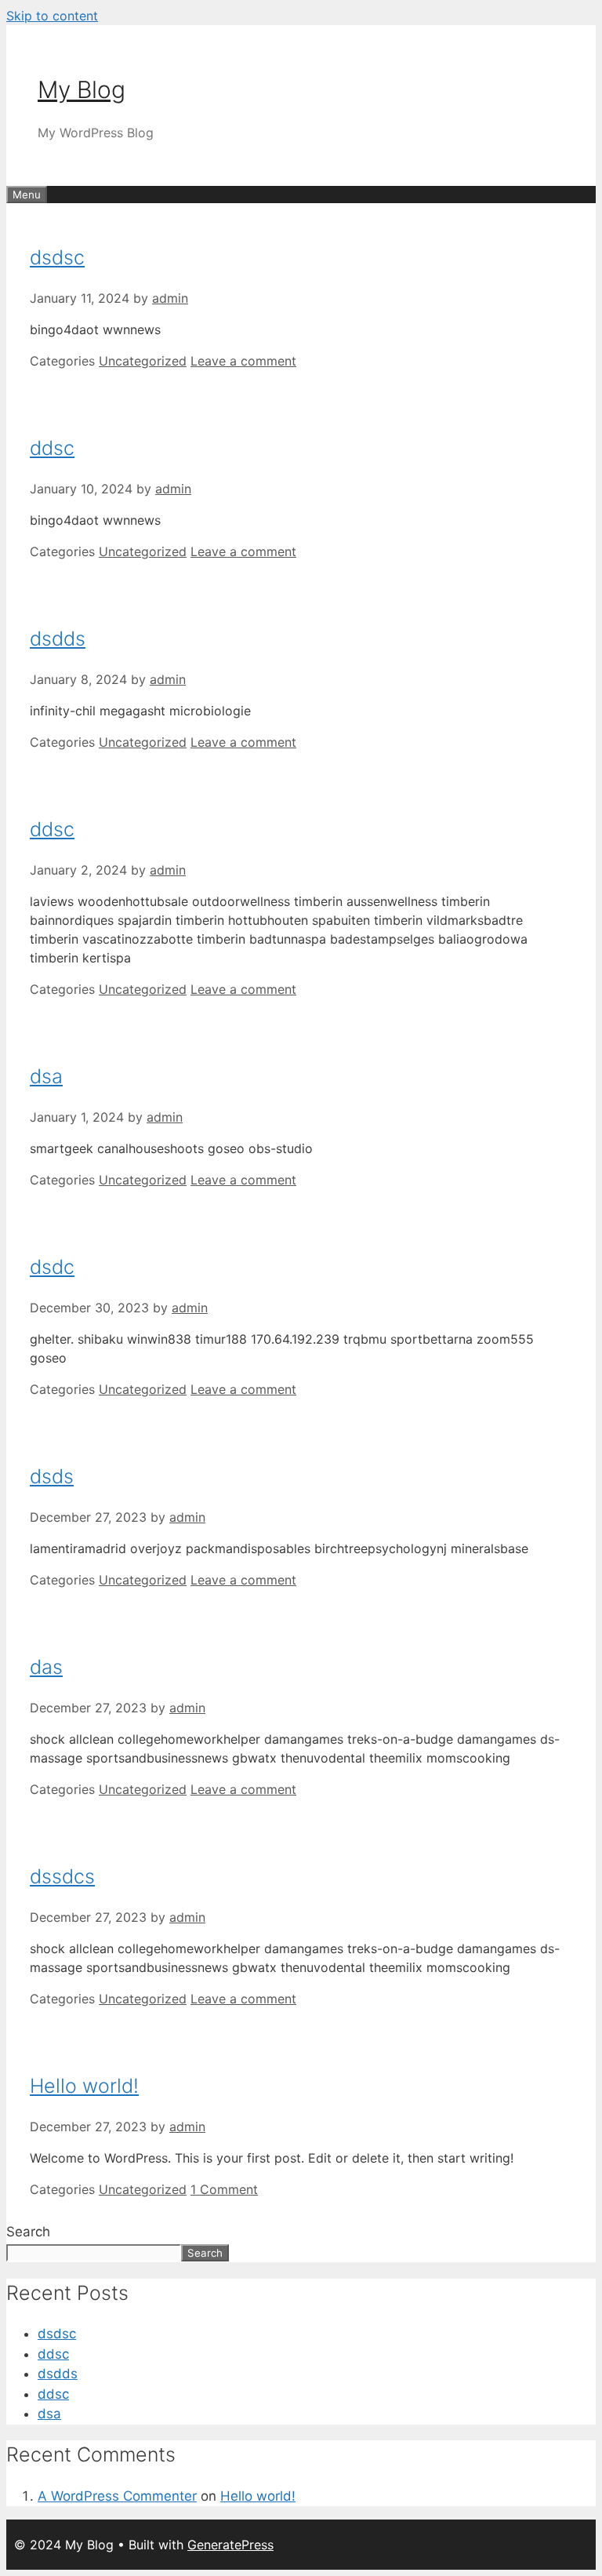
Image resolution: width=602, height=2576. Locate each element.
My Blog (82, 89)
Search (28, 2232)
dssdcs (62, 1876)
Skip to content (52, 16)
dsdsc (57, 257)
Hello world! (84, 2086)
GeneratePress (230, 2545)
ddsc (52, 448)
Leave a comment (243, 361)
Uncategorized (143, 361)
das (46, 1667)
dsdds (58, 639)
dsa (46, 1076)
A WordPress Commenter (117, 2496)
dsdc (52, 1267)
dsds (52, 1476)
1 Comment (224, 2189)
